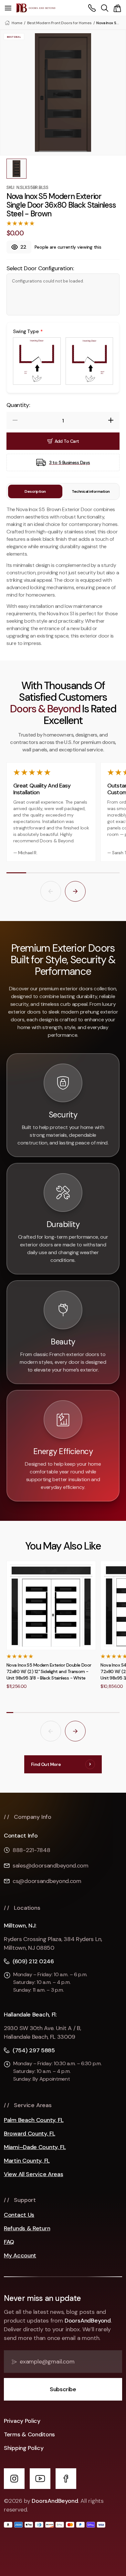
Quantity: (18, 405)
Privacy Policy (22, 2421)
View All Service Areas (33, 2174)
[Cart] (117, 8)
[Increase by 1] (111, 420)
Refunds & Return (27, 2229)
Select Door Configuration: (40, 268)
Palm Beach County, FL (34, 2120)
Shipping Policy (24, 2448)
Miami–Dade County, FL (35, 2147)
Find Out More (46, 1764)
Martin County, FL (27, 2161)
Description (35, 491)
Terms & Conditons (29, 2434)
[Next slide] (75, 891)
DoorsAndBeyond (88, 2321)
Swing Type (26, 332)
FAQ (9, 2242)
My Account (20, 2256)
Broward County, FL (30, 2134)
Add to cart (67, 441)
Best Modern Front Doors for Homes (59, 23)
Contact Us (19, 2215)
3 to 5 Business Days (70, 462)
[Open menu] (8, 8)
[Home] (36, 8)
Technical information (91, 491)
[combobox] (105, 8)
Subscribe (63, 2389)
